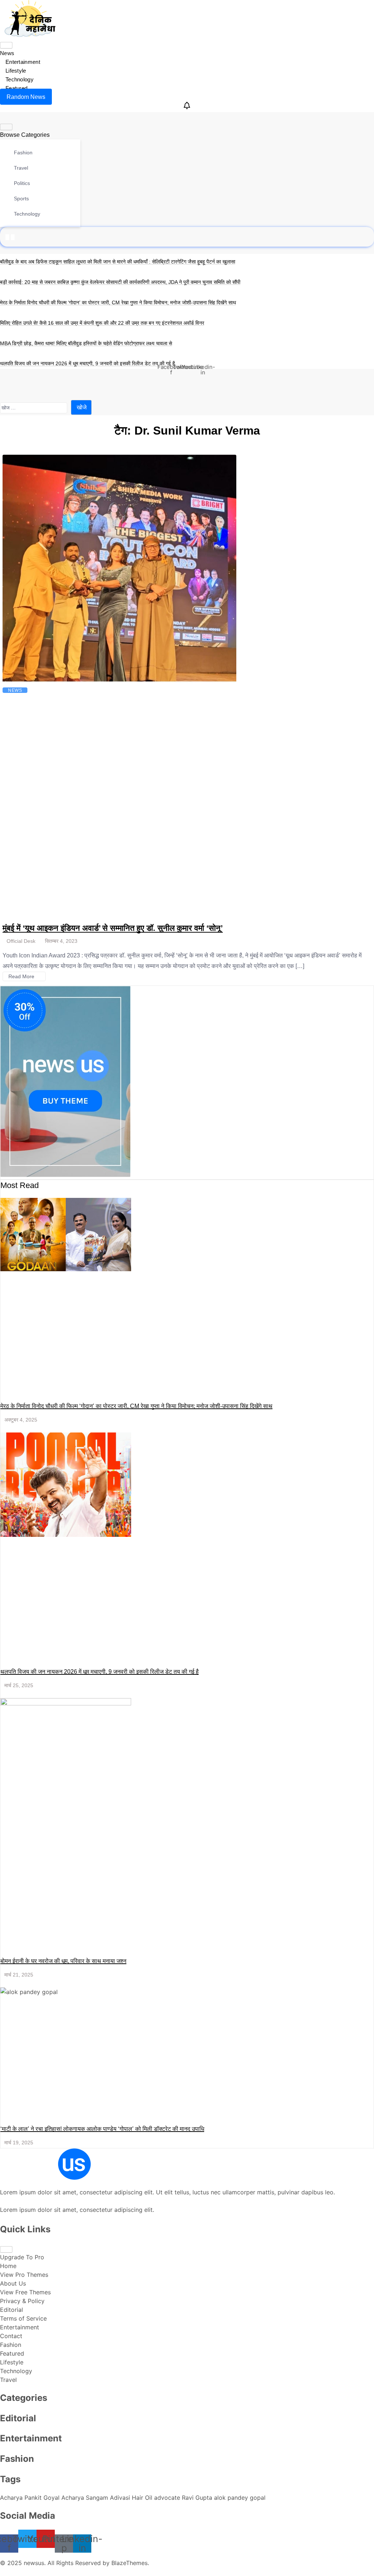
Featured (16, 88)
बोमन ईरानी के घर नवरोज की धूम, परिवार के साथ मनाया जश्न (63, 1961)
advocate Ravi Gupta (184, 2498)
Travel (20, 168)
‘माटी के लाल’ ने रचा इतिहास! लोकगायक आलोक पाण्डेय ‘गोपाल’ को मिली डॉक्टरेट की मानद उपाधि (102, 2129)
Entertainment (23, 62)
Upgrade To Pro (22, 2257)
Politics (21, 183)
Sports (21, 198)
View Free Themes (25, 2292)
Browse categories (25, 135)
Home (8, 2266)
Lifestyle (16, 71)
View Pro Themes (24, 2275)
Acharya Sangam (86, 2498)
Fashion (22, 153)
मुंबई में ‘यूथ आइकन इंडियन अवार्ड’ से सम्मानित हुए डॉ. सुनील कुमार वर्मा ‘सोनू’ (113, 928)
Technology (20, 79)
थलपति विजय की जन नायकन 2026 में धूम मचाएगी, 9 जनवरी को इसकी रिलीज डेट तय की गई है (87, 363)
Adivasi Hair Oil (132, 2498)
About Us (13, 2283)
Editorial (12, 2310)
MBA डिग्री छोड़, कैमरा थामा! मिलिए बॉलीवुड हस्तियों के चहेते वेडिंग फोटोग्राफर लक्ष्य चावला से (86, 343)
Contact (11, 2336)
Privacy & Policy (22, 2301)
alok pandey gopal (240, 2498)
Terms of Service (23, 2318)
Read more (22, 976)
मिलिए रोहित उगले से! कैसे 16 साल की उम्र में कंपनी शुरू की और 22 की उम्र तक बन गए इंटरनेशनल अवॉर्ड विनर (102, 323)
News (7, 53)
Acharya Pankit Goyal (31, 2498)
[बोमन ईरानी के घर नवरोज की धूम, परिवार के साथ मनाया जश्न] (66, 1763)
